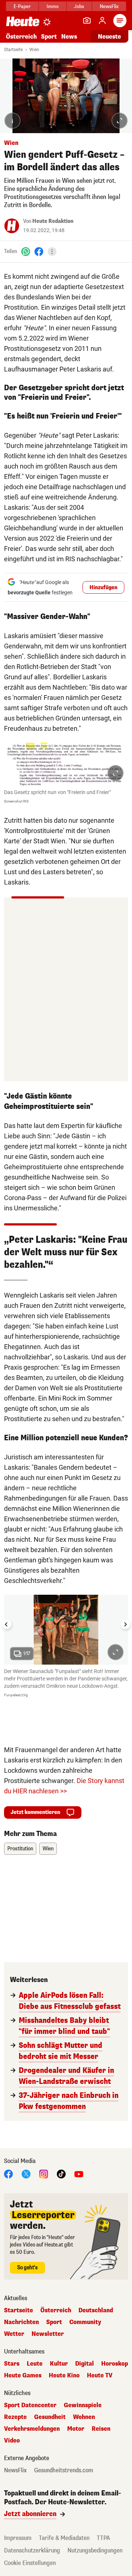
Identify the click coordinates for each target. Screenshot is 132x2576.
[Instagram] (44, 2174)
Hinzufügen (103, 588)
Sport (49, 37)
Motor (76, 2429)
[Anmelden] (102, 21)
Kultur (59, 2364)
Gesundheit (50, 2417)
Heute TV (100, 2376)
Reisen (101, 2429)
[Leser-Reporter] (87, 21)
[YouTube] (79, 2174)
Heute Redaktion (53, 221)
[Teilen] (52, 252)
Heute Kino (64, 2376)
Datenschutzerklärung (32, 2550)
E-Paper (22, 6)
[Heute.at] (23, 21)
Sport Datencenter (30, 2405)
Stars (12, 2364)
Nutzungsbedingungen (95, 2550)
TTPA (103, 2538)
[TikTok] (61, 2174)
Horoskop (115, 2364)
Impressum (18, 2538)
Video (12, 2441)
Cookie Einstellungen (30, 2563)
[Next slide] (125, 1624)
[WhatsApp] (26, 251)
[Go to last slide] (7, 1624)
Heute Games (23, 2376)
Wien (34, 50)
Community (85, 2322)
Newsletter (48, 2334)
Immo (53, 6)
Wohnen (84, 2417)
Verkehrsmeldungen (32, 2429)
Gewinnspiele (83, 2405)
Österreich (21, 37)
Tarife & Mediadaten (64, 2538)
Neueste (109, 37)
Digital (85, 2364)
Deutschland (96, 2310)
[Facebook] (39, 251)
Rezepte (15, 2417)
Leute (35, 2364)
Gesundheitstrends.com (64, 2470)
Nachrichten (21, 2322)
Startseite (13, 50)
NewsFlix (109, 6)
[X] (26, 2174)
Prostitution (20, 1849)
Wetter (14, 2334)
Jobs (79, 6)
